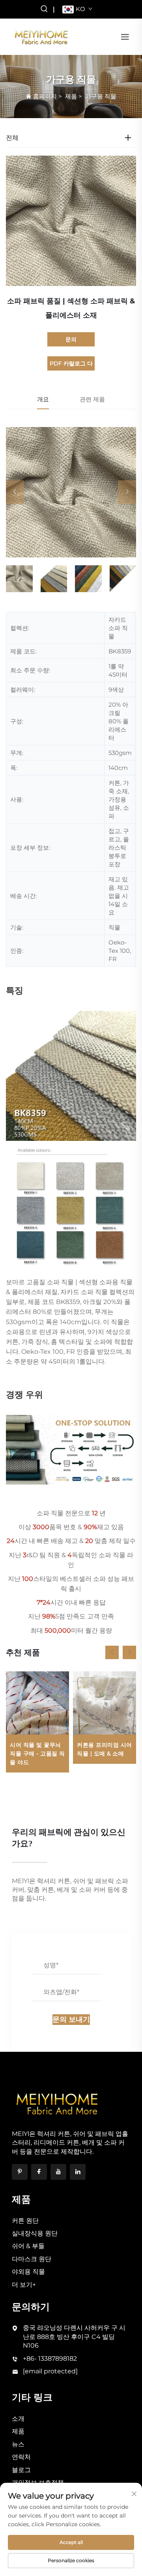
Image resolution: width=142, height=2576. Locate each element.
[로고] (41, 36)
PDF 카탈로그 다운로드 (71, 365)
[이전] (15, 492)
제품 (71, 96)
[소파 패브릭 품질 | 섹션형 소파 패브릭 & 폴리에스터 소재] (71, 492)
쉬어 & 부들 (28, 2246)
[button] (112, 1652)
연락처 (21, 2457)
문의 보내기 (71, 2019)
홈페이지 (45, 96)
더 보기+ (24, 2285)
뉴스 (18, 2444)
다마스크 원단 (32, 2259)
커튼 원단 (25, 2221)
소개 (18, 2419)
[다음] (127, 492)
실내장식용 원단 (35, 2233)
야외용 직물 (28, 2272)
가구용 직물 (101, 96)
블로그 (21, 2470)
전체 (12, 138)
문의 (71, 339)
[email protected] (50, 2371)
